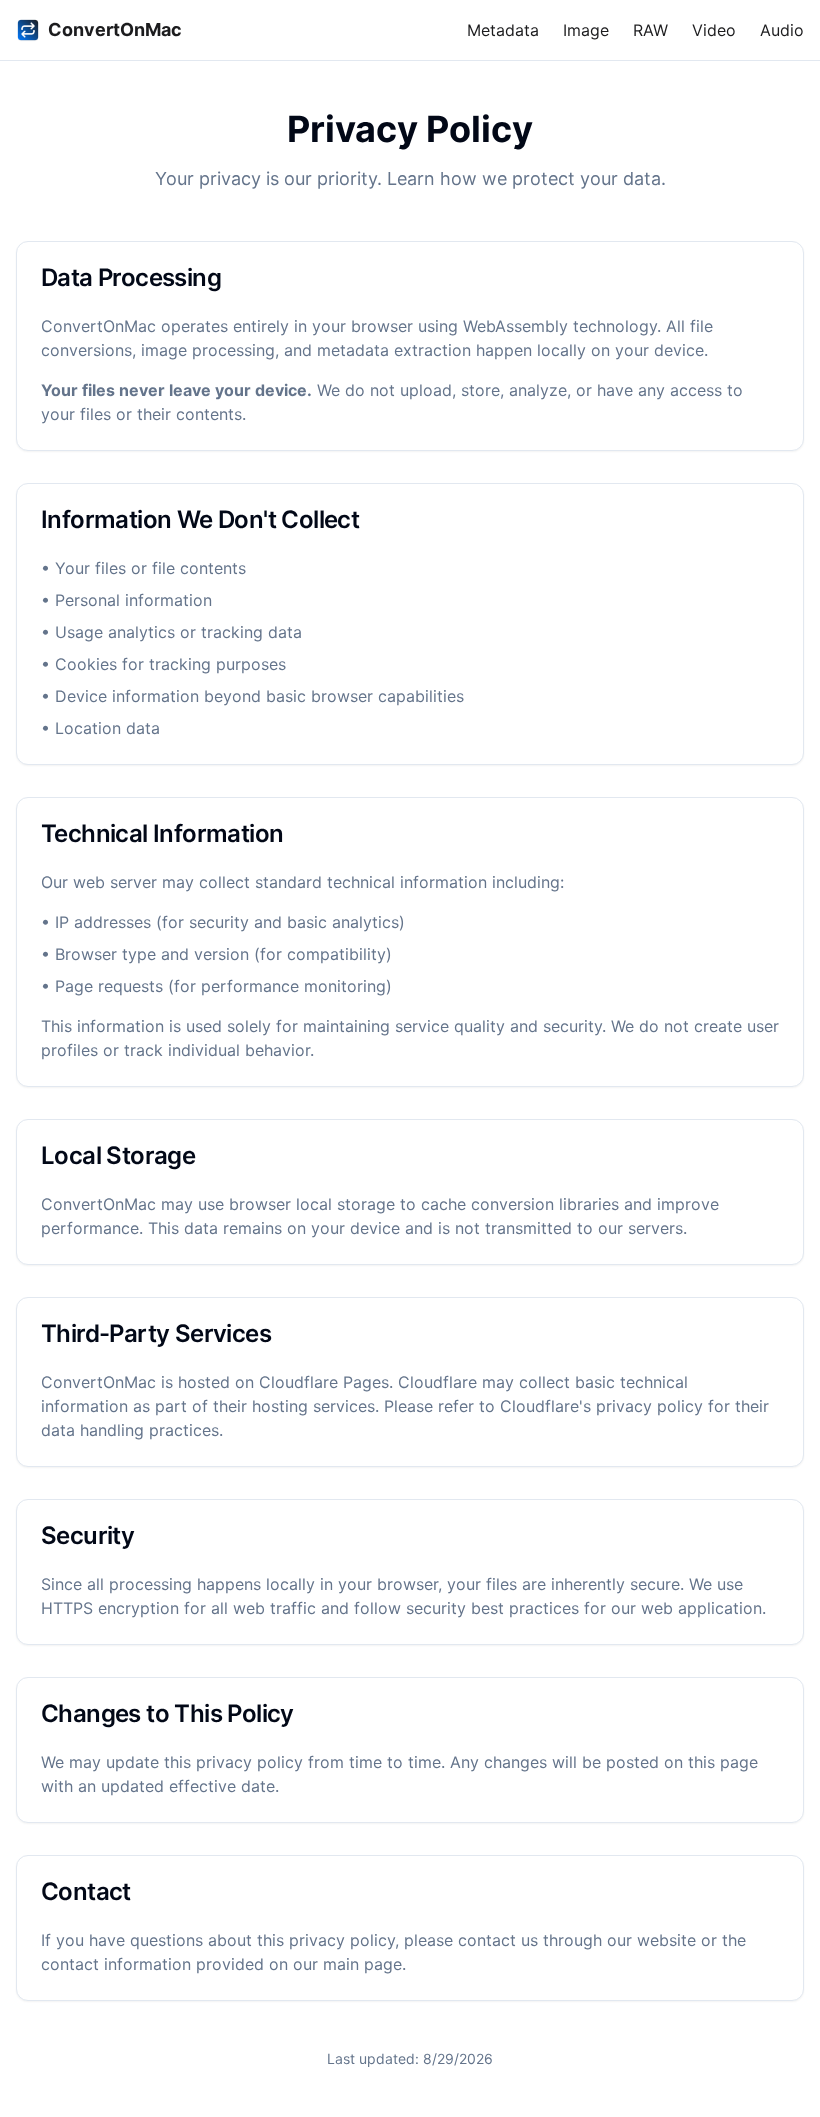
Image (586, 30)
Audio (782, 30)
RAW (650, 30)
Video (714, 30)
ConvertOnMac (115, 29)
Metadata (503, 30)
